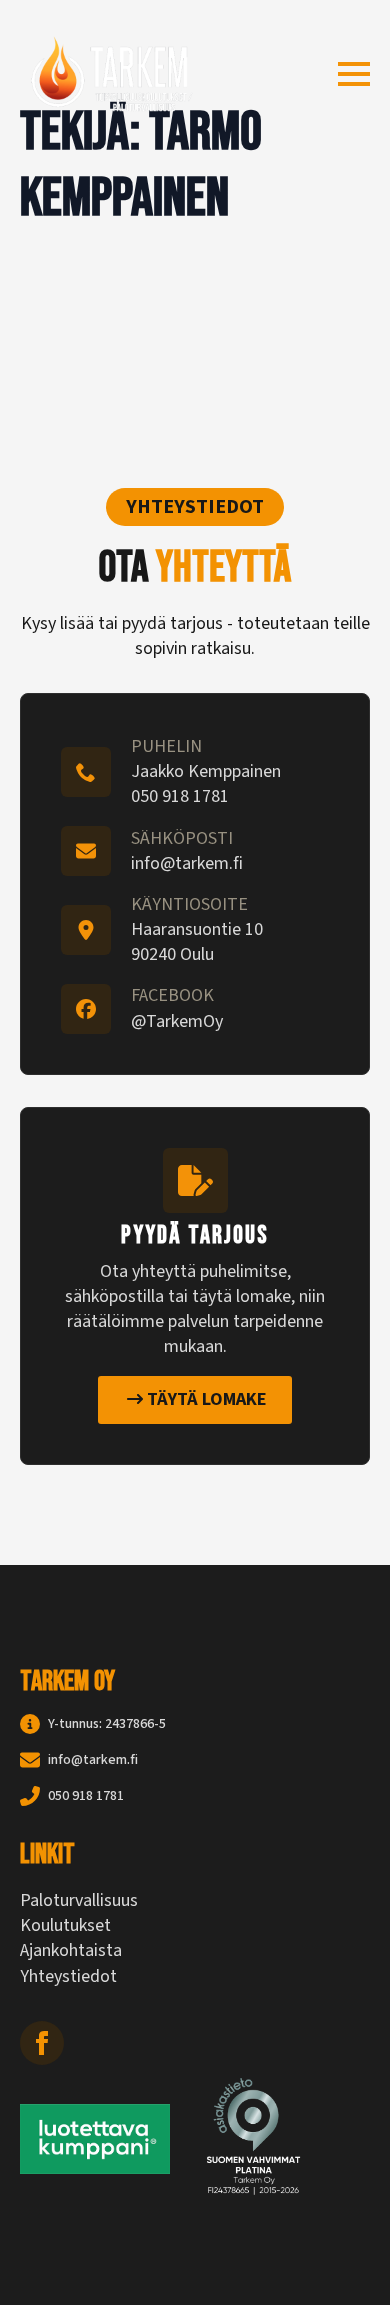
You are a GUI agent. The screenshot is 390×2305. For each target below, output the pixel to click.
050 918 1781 (180, 796)
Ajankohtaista (71, 1950)
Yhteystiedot (68, 1976)
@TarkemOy (177, 1021)
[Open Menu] (354, 74)
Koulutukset (65, 1925)
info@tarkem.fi (187, 863)
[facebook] (42, 2043)
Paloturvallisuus (79, 1900)
